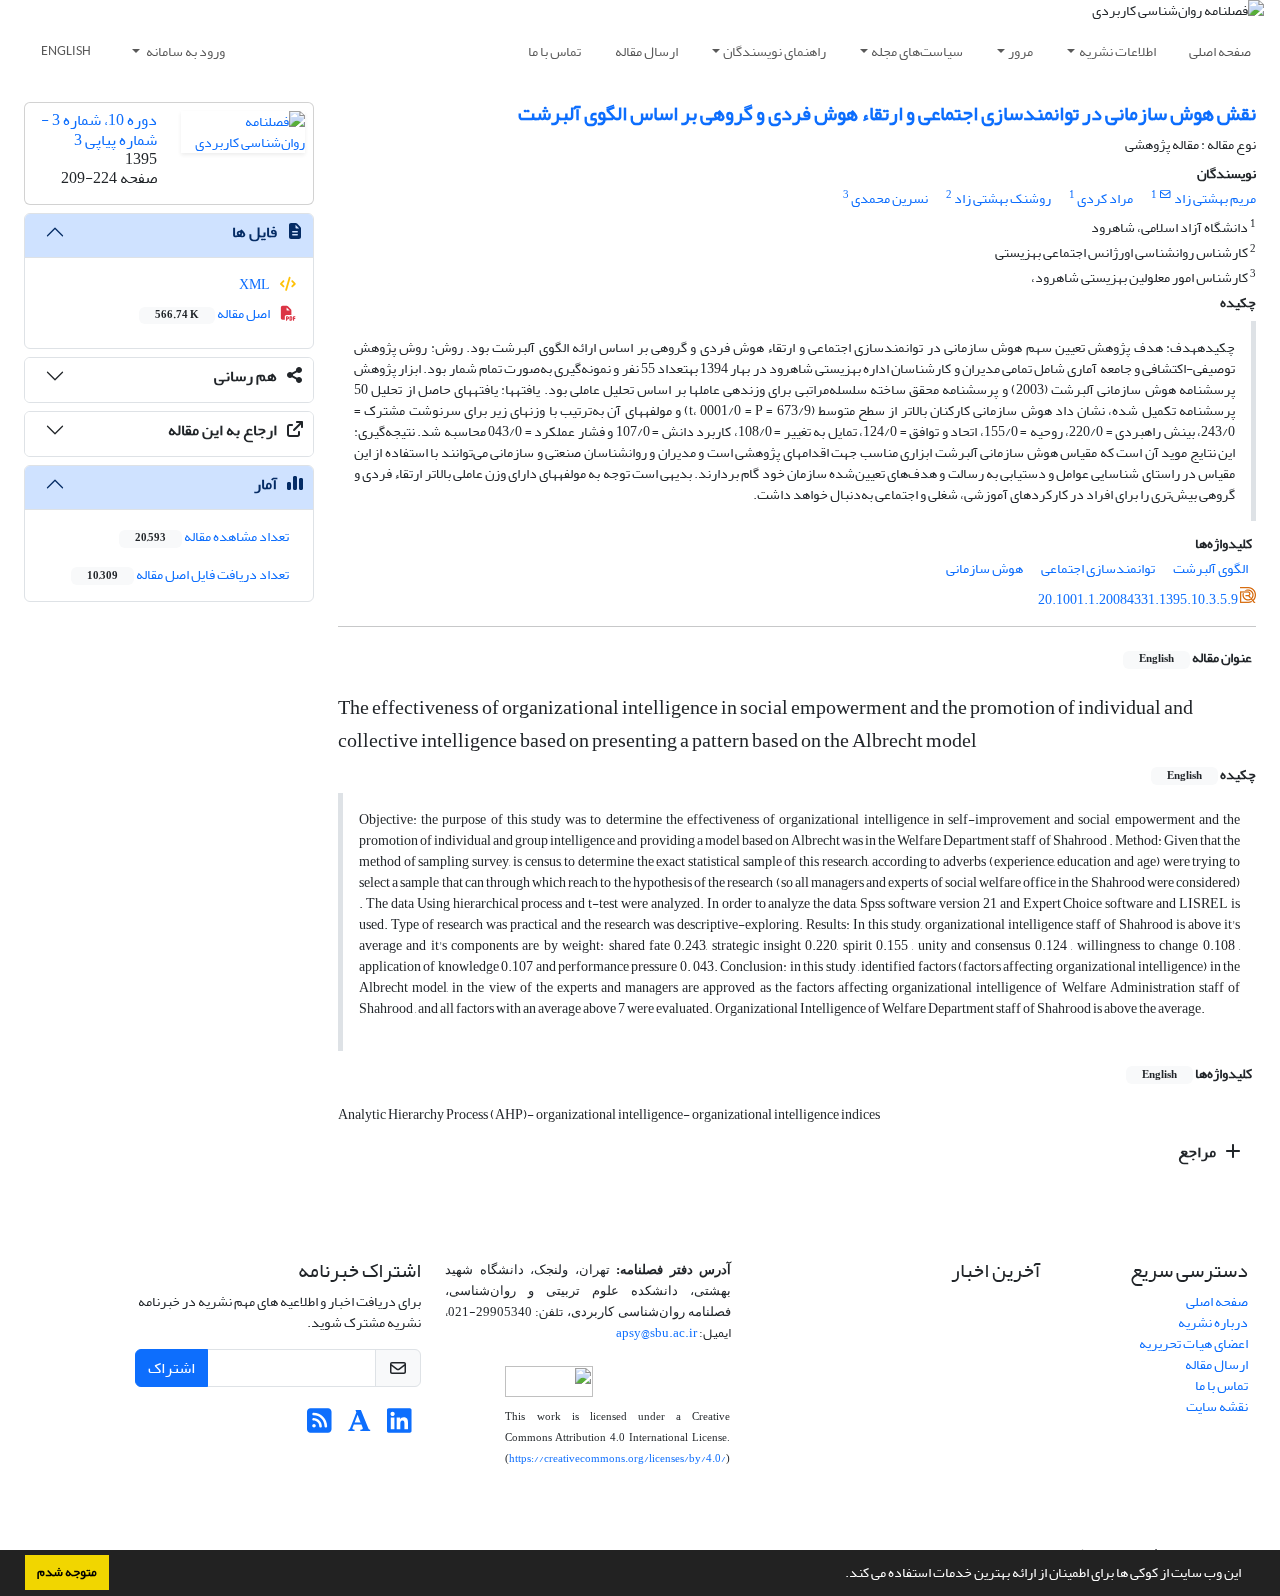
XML (255, 284)
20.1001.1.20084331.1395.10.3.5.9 (1138, 599)
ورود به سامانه (184, 51)
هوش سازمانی (984, 568)
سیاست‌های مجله (917, 51)
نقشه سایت (1217, 1406)
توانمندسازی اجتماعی (1098, 568)
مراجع (1198, 1152)
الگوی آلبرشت (1210, 568)
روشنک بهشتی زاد (1002, 198)
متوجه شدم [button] (67, 1572)
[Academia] (359, 1426)
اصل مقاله (213, 313)
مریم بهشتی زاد (1215, 198)
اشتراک (171, 1368)
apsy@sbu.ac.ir (656, 1333)
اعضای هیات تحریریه (1193, 1343)
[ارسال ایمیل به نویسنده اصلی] (1165, 195)
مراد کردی (1105, 198)
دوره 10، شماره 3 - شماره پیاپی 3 (99, 129)
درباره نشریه (1213, 1322)
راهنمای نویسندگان (774, 51)
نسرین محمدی (889, 198)
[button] (840, 1575)
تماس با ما (554, 51)
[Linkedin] (399, 1426)
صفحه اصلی (1220, 51)
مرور (1020, 51)
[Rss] (319, 1426)
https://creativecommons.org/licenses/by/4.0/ (617, 1458)
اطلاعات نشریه (1117, 51)
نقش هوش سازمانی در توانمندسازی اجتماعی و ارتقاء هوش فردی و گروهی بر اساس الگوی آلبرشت (887, 113)
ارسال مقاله (646, 51)
